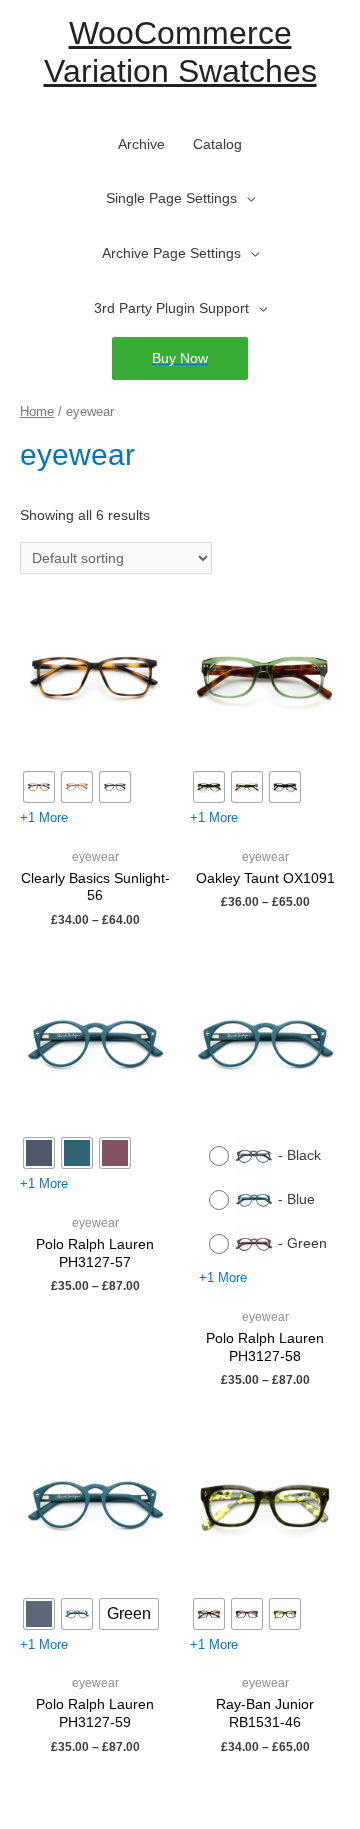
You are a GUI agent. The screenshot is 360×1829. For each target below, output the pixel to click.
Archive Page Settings (171, 253)
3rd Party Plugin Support (171, 308)
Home (37, 412)
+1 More (44, 817)
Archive (141, 144)
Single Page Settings (171, 198)
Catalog (217, 144)
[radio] (39, 787)
